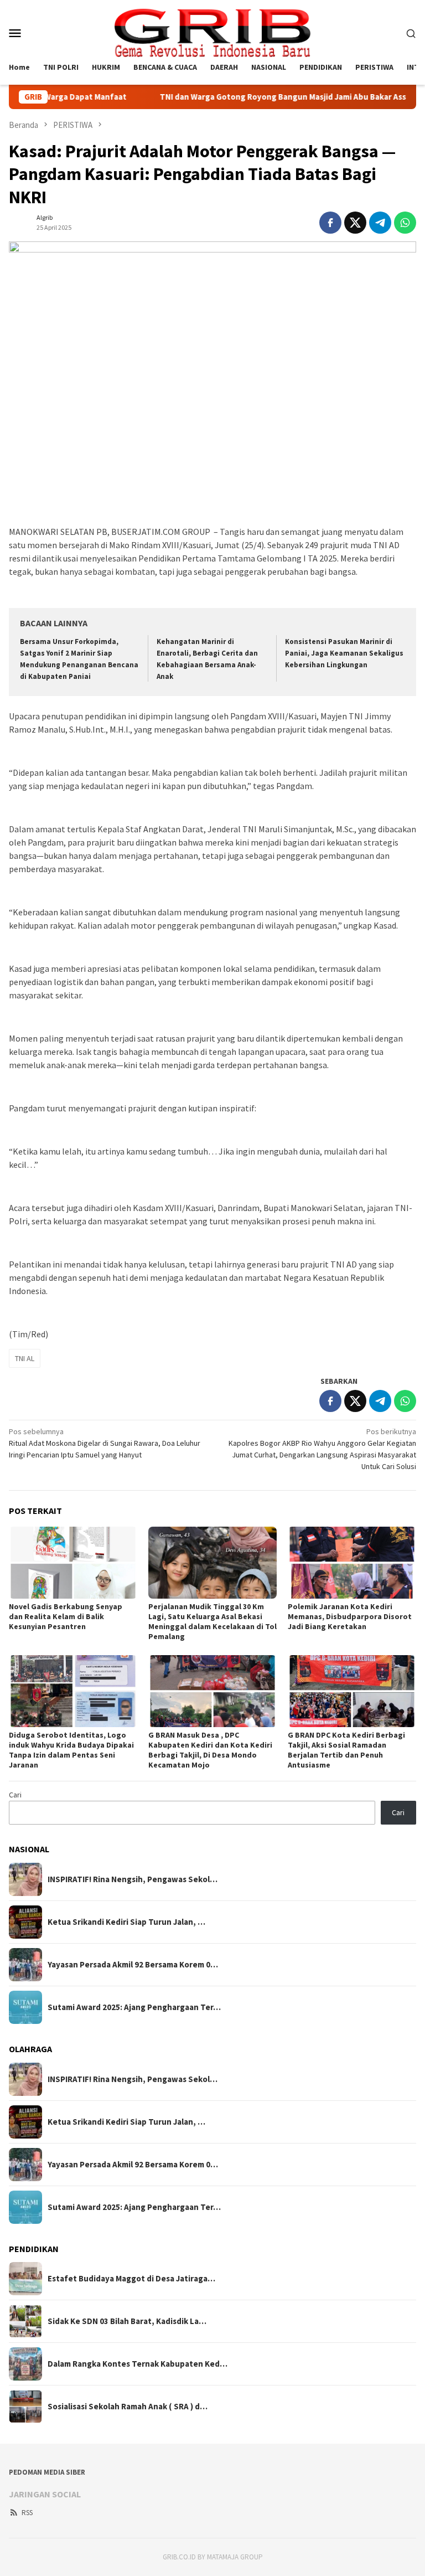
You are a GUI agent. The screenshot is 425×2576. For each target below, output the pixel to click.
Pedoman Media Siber (47, 2472)
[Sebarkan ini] (330, 223)
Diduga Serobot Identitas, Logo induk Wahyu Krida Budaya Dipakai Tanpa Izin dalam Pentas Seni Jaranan (71, 1750)
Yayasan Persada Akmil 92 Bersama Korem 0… (133, 1965)
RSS (27, 2513)
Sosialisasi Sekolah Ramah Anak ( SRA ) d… (128, 2407)
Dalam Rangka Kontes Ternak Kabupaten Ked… (138, 2364)
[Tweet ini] (355, 223)
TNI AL (25, 1358)
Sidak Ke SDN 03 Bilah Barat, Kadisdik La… (127, 2321)
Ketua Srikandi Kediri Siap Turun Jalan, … (126, 1922)
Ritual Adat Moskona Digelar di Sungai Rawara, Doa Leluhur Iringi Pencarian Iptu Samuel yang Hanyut (105, 1443)
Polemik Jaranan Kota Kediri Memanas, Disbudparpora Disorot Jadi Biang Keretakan (350, 1616)
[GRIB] (212, 32)
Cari (15, 1795)
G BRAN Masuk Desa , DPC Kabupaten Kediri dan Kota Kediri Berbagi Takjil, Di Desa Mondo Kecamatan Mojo (210, 1750)
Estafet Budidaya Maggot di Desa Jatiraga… (131, 2279)
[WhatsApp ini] (405, 223)
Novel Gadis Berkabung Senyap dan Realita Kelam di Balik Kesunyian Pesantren (66, 1616)
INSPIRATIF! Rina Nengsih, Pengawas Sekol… (133, 1879)
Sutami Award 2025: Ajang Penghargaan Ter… (134, 2007)
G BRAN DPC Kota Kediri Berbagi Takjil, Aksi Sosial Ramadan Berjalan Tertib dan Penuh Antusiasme (346, 1750)
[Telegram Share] (380, 223)
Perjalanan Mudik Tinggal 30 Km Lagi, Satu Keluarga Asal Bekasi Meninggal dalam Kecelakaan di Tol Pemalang (212, 1621)
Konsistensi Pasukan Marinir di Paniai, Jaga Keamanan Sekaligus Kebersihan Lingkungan (344, 653)
